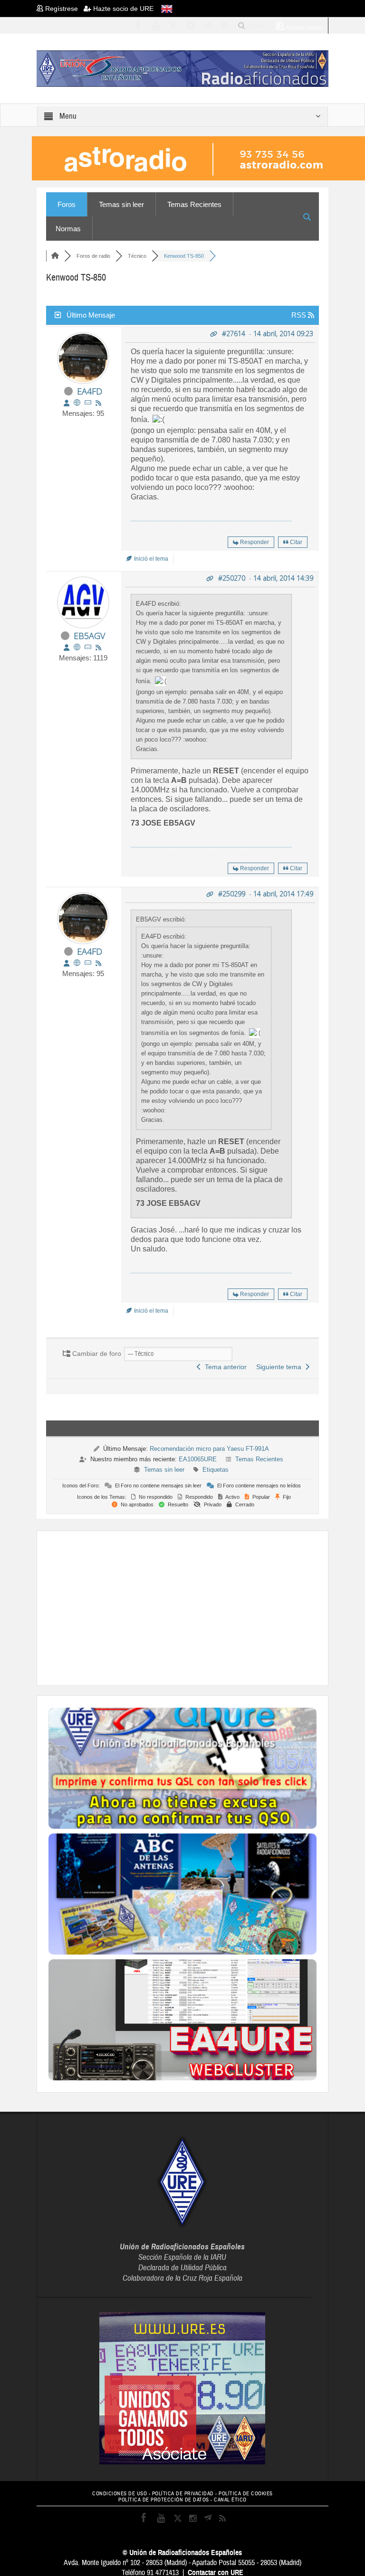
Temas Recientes (194, 204)
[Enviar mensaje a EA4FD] (88, 403)
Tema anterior (224, 1367)
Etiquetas (216, 1470)
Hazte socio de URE (122, 9)
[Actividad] (98, 403)
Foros (67, 204)
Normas (68, 229)
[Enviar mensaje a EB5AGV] (88, 647)
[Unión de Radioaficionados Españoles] (182, 68)
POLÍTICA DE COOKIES (246, 2494)
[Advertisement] (207, 1607)
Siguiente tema (281, 1367)
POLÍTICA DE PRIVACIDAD (183, 2494)
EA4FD (90, 391)
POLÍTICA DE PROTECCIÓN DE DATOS (164, 2500)
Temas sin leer (121, 204)
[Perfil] (67, 403)
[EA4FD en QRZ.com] (77, 403)
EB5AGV (89, 636)
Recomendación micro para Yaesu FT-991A (209, 1449)
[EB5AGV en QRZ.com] (77, 647)
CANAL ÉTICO (230, 2500)
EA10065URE (198, 1459)
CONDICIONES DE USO (120, 2494)
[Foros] (55, 256)
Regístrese (63, 9)
